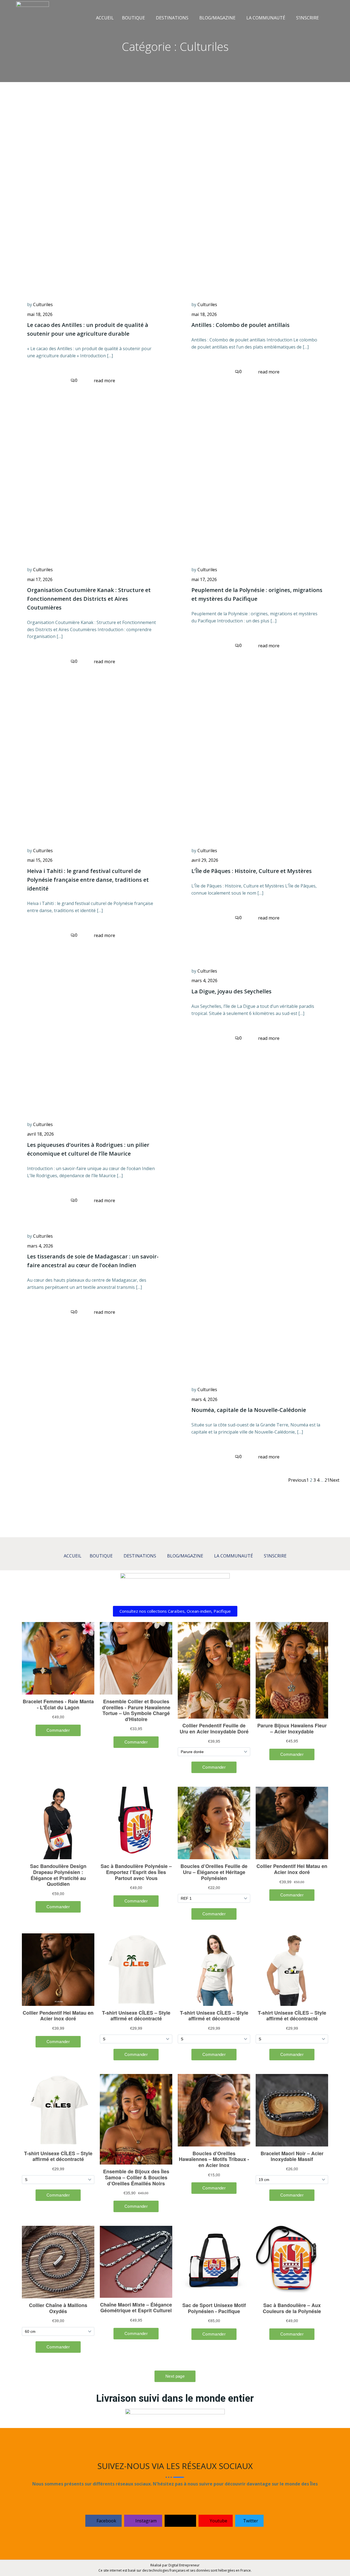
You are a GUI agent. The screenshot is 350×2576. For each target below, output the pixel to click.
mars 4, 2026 (204, 980)
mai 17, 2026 (40, 579)
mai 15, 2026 (40, 860)
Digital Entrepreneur (184, 2565)
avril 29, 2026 (205, 860)
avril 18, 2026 (40, 1134)
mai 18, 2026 (40, 314)
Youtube (218, 2521)
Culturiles (43, 304)
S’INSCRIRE (307, 18)
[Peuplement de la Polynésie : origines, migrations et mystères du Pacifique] (257, 478)
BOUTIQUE (133, 18)
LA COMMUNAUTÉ (266, 18)
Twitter (250, 2521)
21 (327, 1480)
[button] (135, 18)
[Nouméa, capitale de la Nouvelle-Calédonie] (257, 1298)
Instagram (145, 2521)
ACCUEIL (105, 18)
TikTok (183, 2521)
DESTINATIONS (172, 18)
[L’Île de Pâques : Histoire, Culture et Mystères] (257, 759)
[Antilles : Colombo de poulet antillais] (257, 213)
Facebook (106, 2521)
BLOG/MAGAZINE (217, 18)
